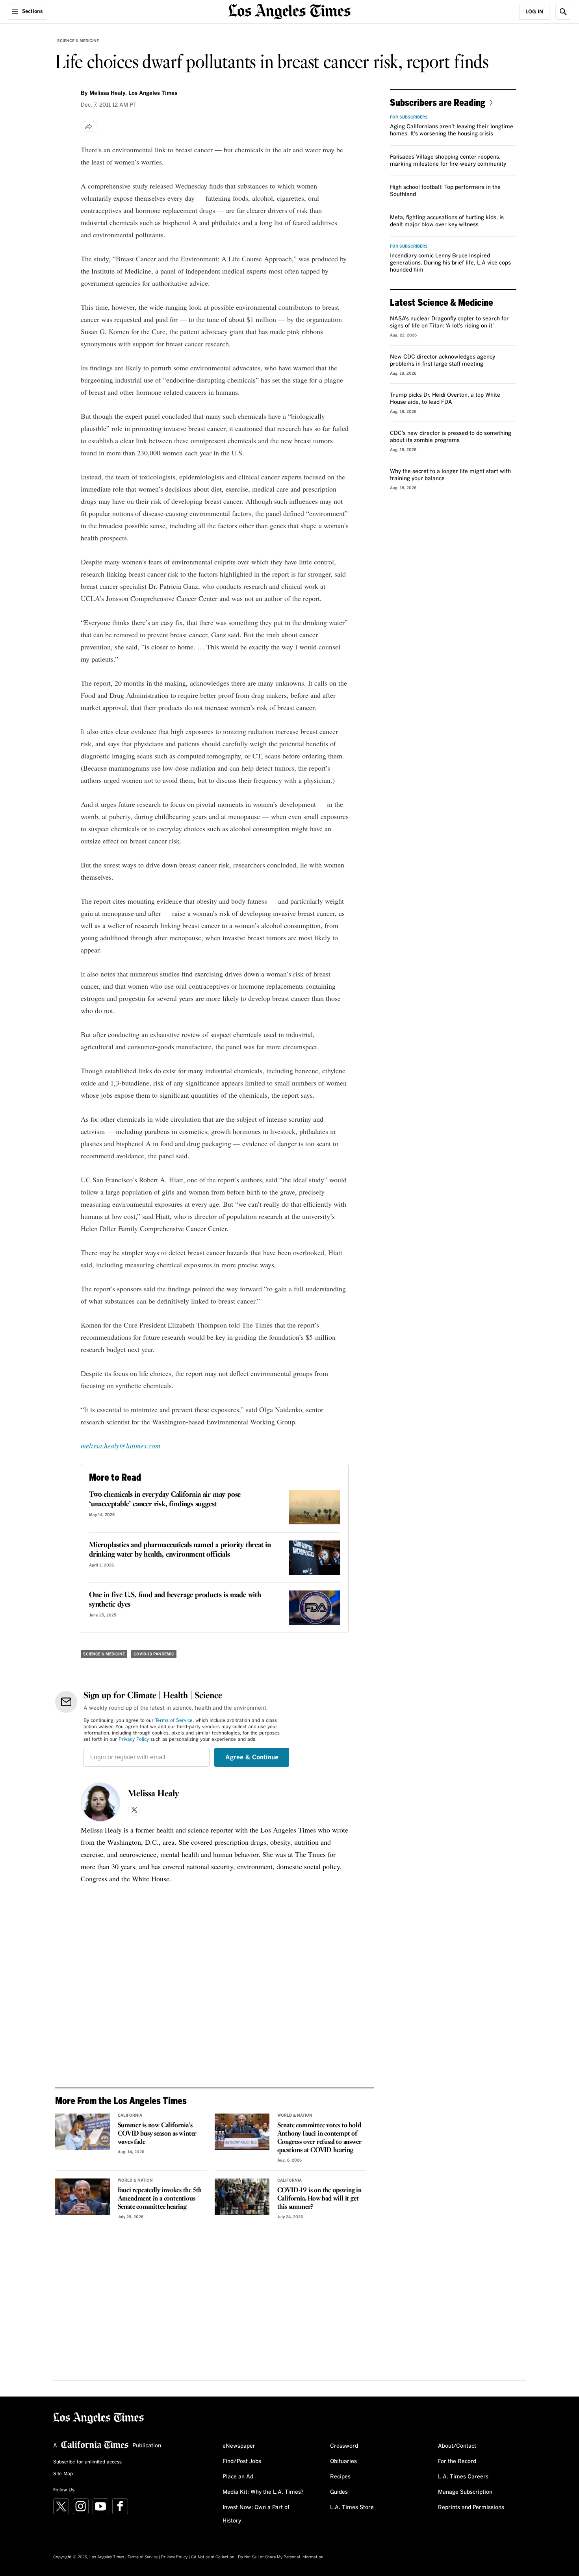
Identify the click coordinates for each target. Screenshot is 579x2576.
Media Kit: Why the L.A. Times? (263, 2492)
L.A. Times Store (352, 2508)
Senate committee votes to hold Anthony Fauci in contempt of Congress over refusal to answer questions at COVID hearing (319, 2138)
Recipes (340, 2477)
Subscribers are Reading (438, 102)
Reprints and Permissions (471, 2508)
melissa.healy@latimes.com (121, 1446)
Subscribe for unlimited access (87, 2462)
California (130, 2116)
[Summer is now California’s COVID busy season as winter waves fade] (83, 2132)
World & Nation (295, 2116)
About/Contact (457, 2446)
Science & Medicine (78, 41)
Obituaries (343, 2461)
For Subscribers (409, 117)
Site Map (63, 2474)
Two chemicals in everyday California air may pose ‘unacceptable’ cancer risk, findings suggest (165, 1500)
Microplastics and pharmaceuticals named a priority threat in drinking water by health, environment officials (180, 1550)
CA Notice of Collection (213, 2557)
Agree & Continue (252, 1757)
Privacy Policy (134, 1740)
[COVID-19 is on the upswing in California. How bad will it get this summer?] (242, 2197)
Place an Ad (238, 2477)
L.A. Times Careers (463, 2477)
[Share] (89, 126)
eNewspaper (239, 2446)
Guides (339, 2492)
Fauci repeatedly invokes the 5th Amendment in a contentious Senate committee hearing (160, 2199)
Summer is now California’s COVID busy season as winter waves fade (157, 2134)
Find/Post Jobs (242, 2461)
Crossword (344, 2446)
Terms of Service (174, 1721)
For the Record (457, 2461)
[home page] (289, 11)
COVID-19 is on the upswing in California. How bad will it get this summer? (319, 2199)
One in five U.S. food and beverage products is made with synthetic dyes (175, 1600)
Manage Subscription (465, 2492)
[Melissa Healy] (100, 1802)
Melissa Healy (154, 1794)
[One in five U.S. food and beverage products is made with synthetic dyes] (315, 1608)
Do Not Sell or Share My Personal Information (281, 2557)
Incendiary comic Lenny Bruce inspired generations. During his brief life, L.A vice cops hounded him (450, 263)
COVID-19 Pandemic (154, 1654)
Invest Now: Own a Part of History (256, 2514)
